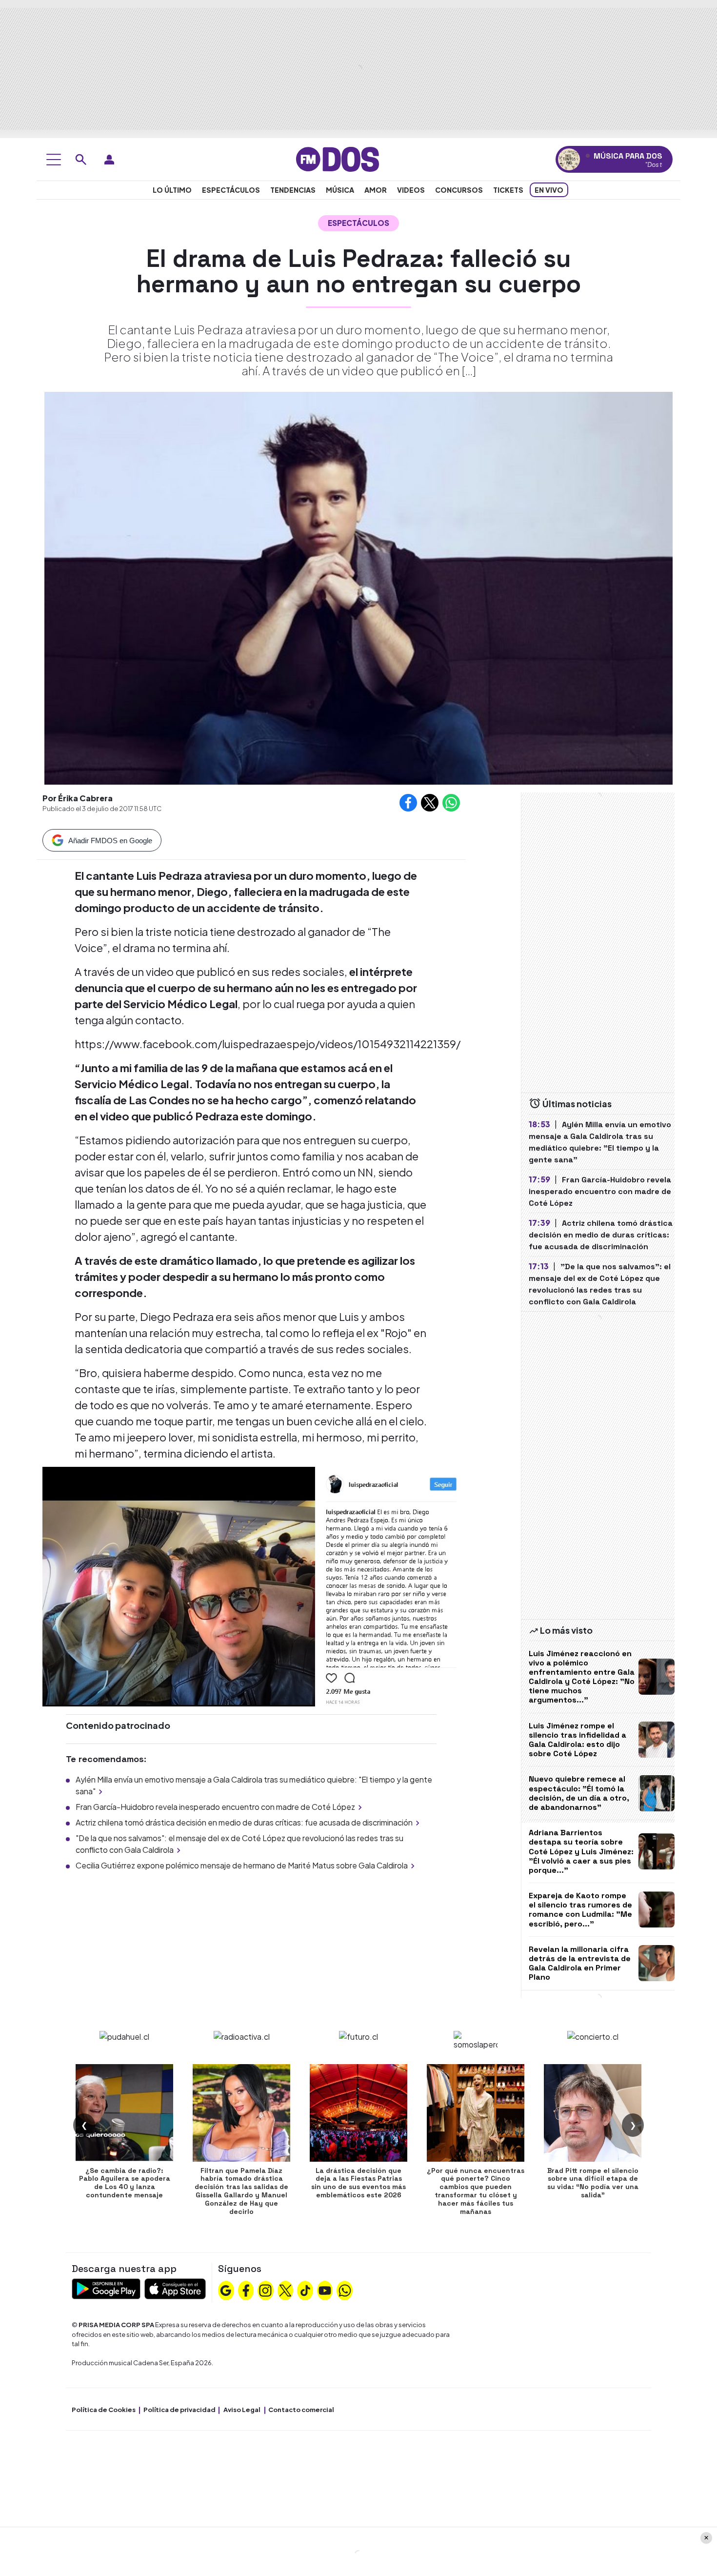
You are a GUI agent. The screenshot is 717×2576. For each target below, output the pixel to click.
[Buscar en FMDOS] (81, 160)
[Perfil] (109, 160)
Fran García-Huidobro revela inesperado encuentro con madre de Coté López (215, 1807)
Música (340, 190)
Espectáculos (231, 190)
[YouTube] (325, 2290)
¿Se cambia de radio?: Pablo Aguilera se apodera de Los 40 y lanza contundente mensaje (125, 2183)
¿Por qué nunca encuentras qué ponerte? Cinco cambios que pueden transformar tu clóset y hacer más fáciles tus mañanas (476, 2191)
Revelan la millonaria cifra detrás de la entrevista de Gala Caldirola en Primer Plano (580, 1963)
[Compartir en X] (430, 803)
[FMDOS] (338, 158)
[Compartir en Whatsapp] (451, 803)
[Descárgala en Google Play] (106, 2288)
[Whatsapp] (345, 2290)
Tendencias (293, 190)
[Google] (226, 2290)
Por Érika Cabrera (78, 798)
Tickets (508, 190)
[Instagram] (265, 2290)
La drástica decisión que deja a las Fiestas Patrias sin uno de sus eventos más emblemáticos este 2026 (358, 2183)
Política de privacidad (179, 2410)
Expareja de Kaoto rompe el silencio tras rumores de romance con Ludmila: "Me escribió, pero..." (580, 1910)
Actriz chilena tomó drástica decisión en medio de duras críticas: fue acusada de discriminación (244, 1822)
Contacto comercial (301, 2410)
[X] (285, 2290)
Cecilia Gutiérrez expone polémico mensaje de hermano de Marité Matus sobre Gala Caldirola (242, 1865)
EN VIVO (549, 190)
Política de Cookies (104, 2410)
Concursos (459, 190)
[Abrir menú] (54, 160)
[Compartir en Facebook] (408, 803)
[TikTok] (305, 2290)
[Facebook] (246, 2290)
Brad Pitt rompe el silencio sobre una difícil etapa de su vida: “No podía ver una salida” (593, 2183)
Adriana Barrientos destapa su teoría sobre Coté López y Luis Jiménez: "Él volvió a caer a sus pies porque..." (581, 1851)
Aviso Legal (242, 2410)
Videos (411, 190)
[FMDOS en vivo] (569, 159)
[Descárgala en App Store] (175, 2288)
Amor (376, 190)
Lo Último (172, 190)
